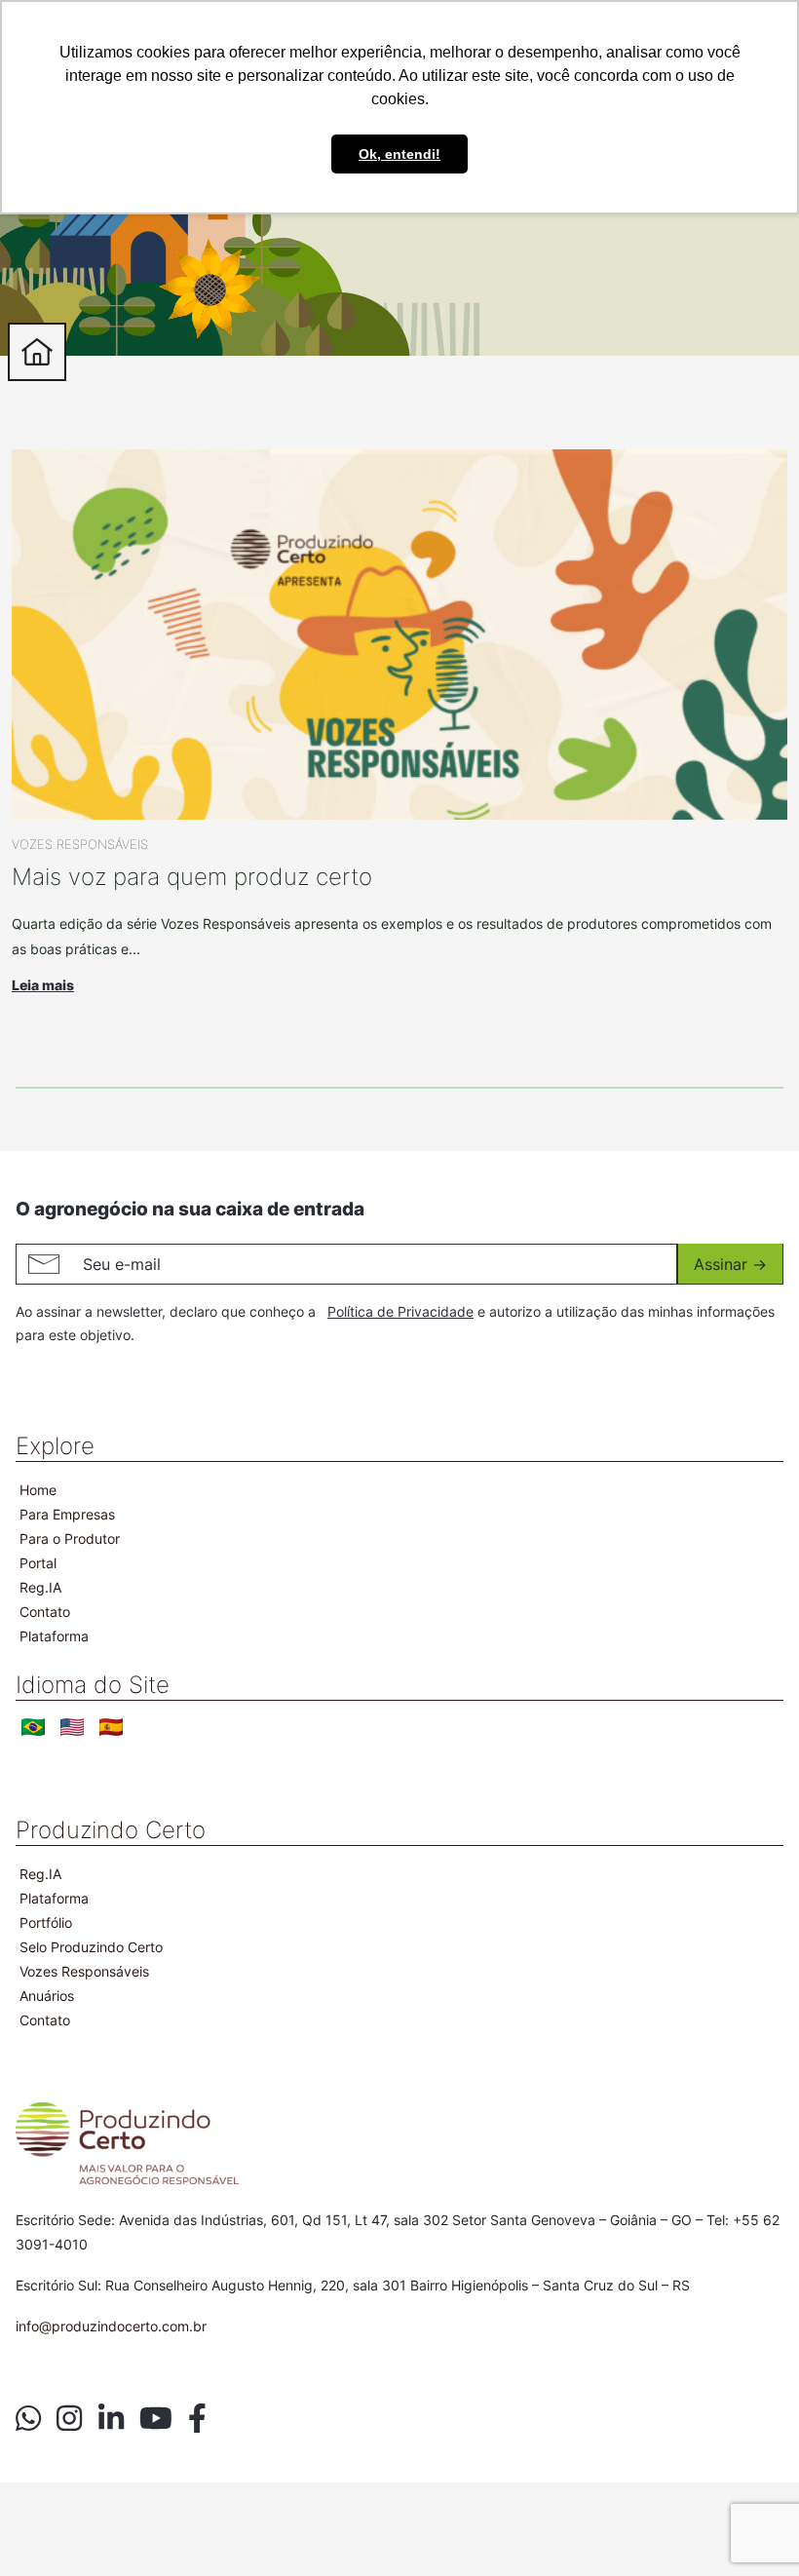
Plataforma (54, 1636)
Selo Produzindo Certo (91, 1947)
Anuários (47, 1996)
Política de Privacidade (400, 1311)
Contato (45, 1612)
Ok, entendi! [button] (399, 154)
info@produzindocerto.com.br (111, 2326)
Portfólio (46, 1922)
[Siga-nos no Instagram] (69, 2418)
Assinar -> (730, 1264)
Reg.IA (40, 1587)
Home (38, 1490)
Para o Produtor (70, 1538)
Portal (38, 1563)
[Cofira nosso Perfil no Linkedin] (111, 2418)
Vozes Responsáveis (84, 1971)
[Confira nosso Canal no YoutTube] (156, 2418)
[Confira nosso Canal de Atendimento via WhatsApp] (28, 2418)
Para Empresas (67, 1514)
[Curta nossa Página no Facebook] (197, 2418)
